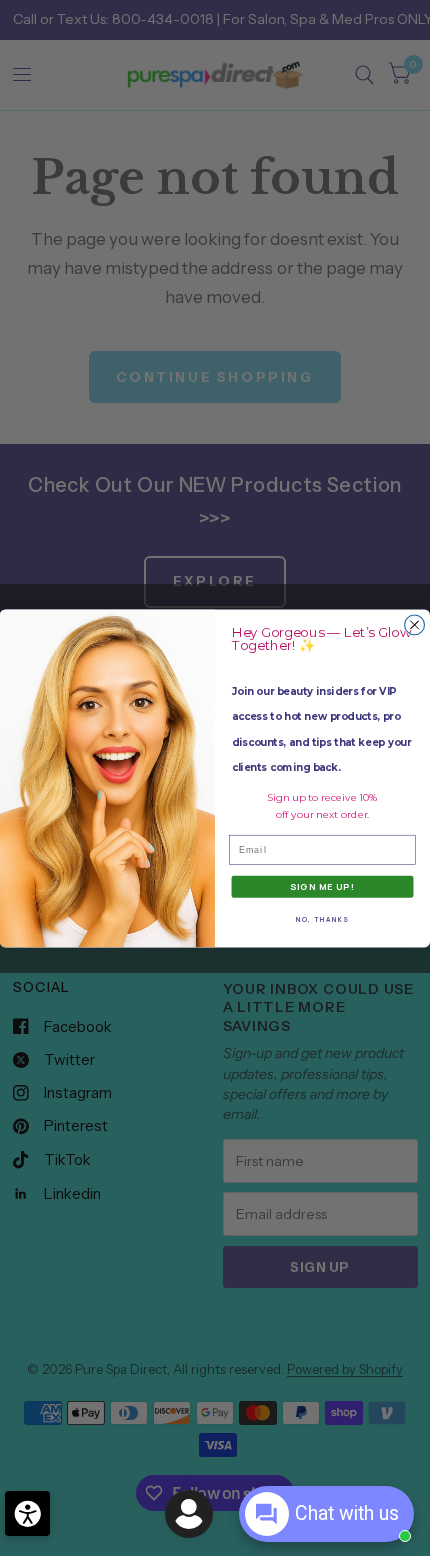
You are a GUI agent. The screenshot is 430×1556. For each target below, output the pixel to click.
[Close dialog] (415, 625)
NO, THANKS (322, 918)
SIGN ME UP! (322, 886)
